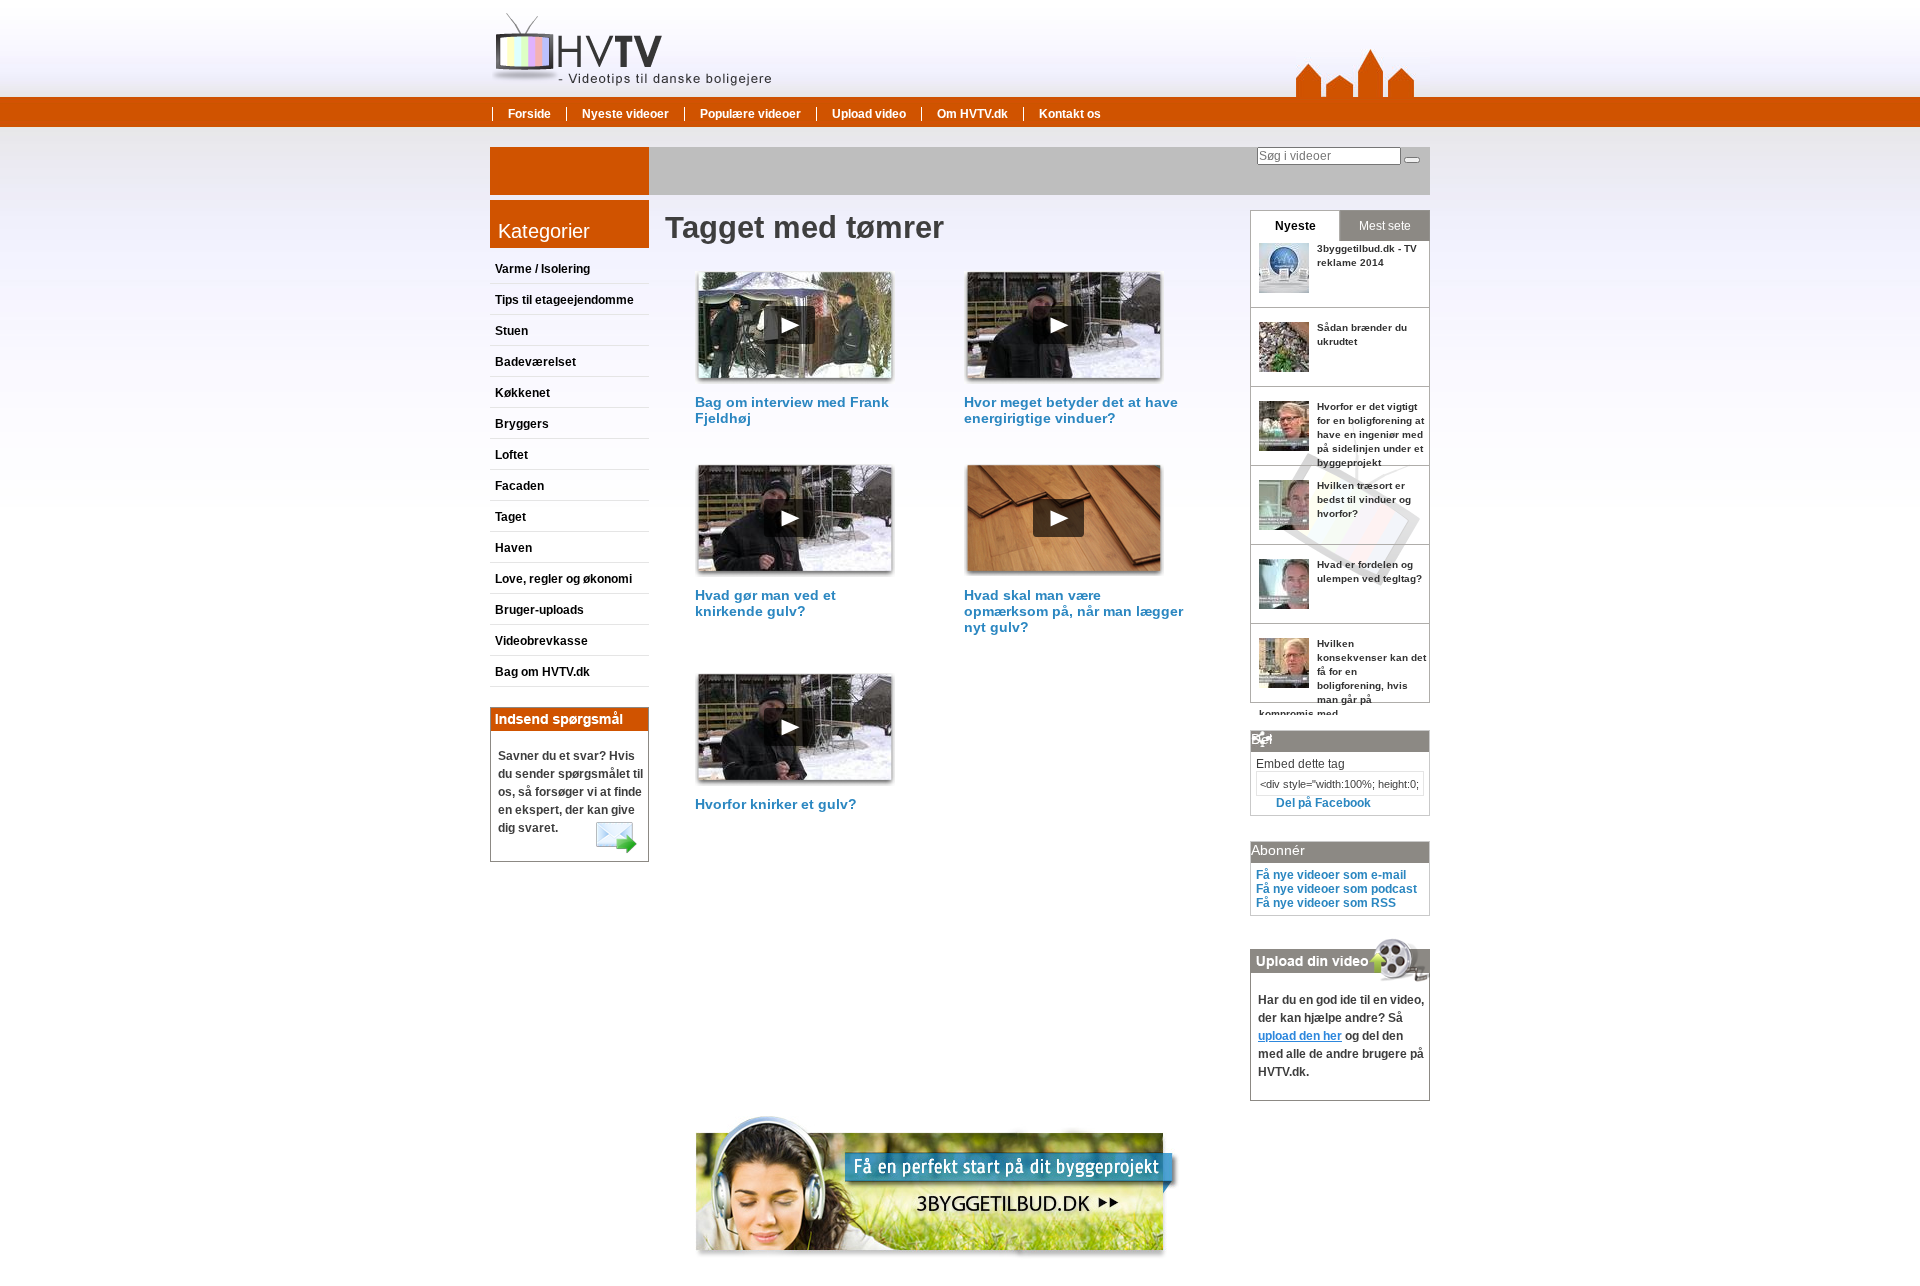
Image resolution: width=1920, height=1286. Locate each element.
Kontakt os (1070, 114)
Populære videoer (750, 114)
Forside (529, 114)
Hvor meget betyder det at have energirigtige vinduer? (1071, 410)
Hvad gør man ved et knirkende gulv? (765, 603)
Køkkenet (522, 393)
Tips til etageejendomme (564, 300)
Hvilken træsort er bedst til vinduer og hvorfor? (1364, 499)
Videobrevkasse (541, 641)
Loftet (511, 455)
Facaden (519, 486)
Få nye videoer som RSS (1326, 903)
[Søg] (1412, 160)
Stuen (511, 331)
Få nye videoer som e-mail (1331, 875)
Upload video (869, 114)
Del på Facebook (1323, 803)
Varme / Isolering (542, 269)
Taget (510, 517)
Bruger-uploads (539, 610)
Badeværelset (535, 362)
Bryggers (522, 424)
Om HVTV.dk (972, 114)
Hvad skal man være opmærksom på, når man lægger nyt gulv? (1073, 611)
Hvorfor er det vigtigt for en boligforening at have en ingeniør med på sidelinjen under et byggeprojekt (1370, 434)
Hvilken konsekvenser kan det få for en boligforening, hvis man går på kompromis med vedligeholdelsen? (1342, 685)
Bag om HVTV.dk (542, 672)
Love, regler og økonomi (563, 579)
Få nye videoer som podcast (1336, 889)
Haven (513, 548)
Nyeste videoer (625, 114)
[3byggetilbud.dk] (937, 1267)
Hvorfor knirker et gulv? (776, 804)
